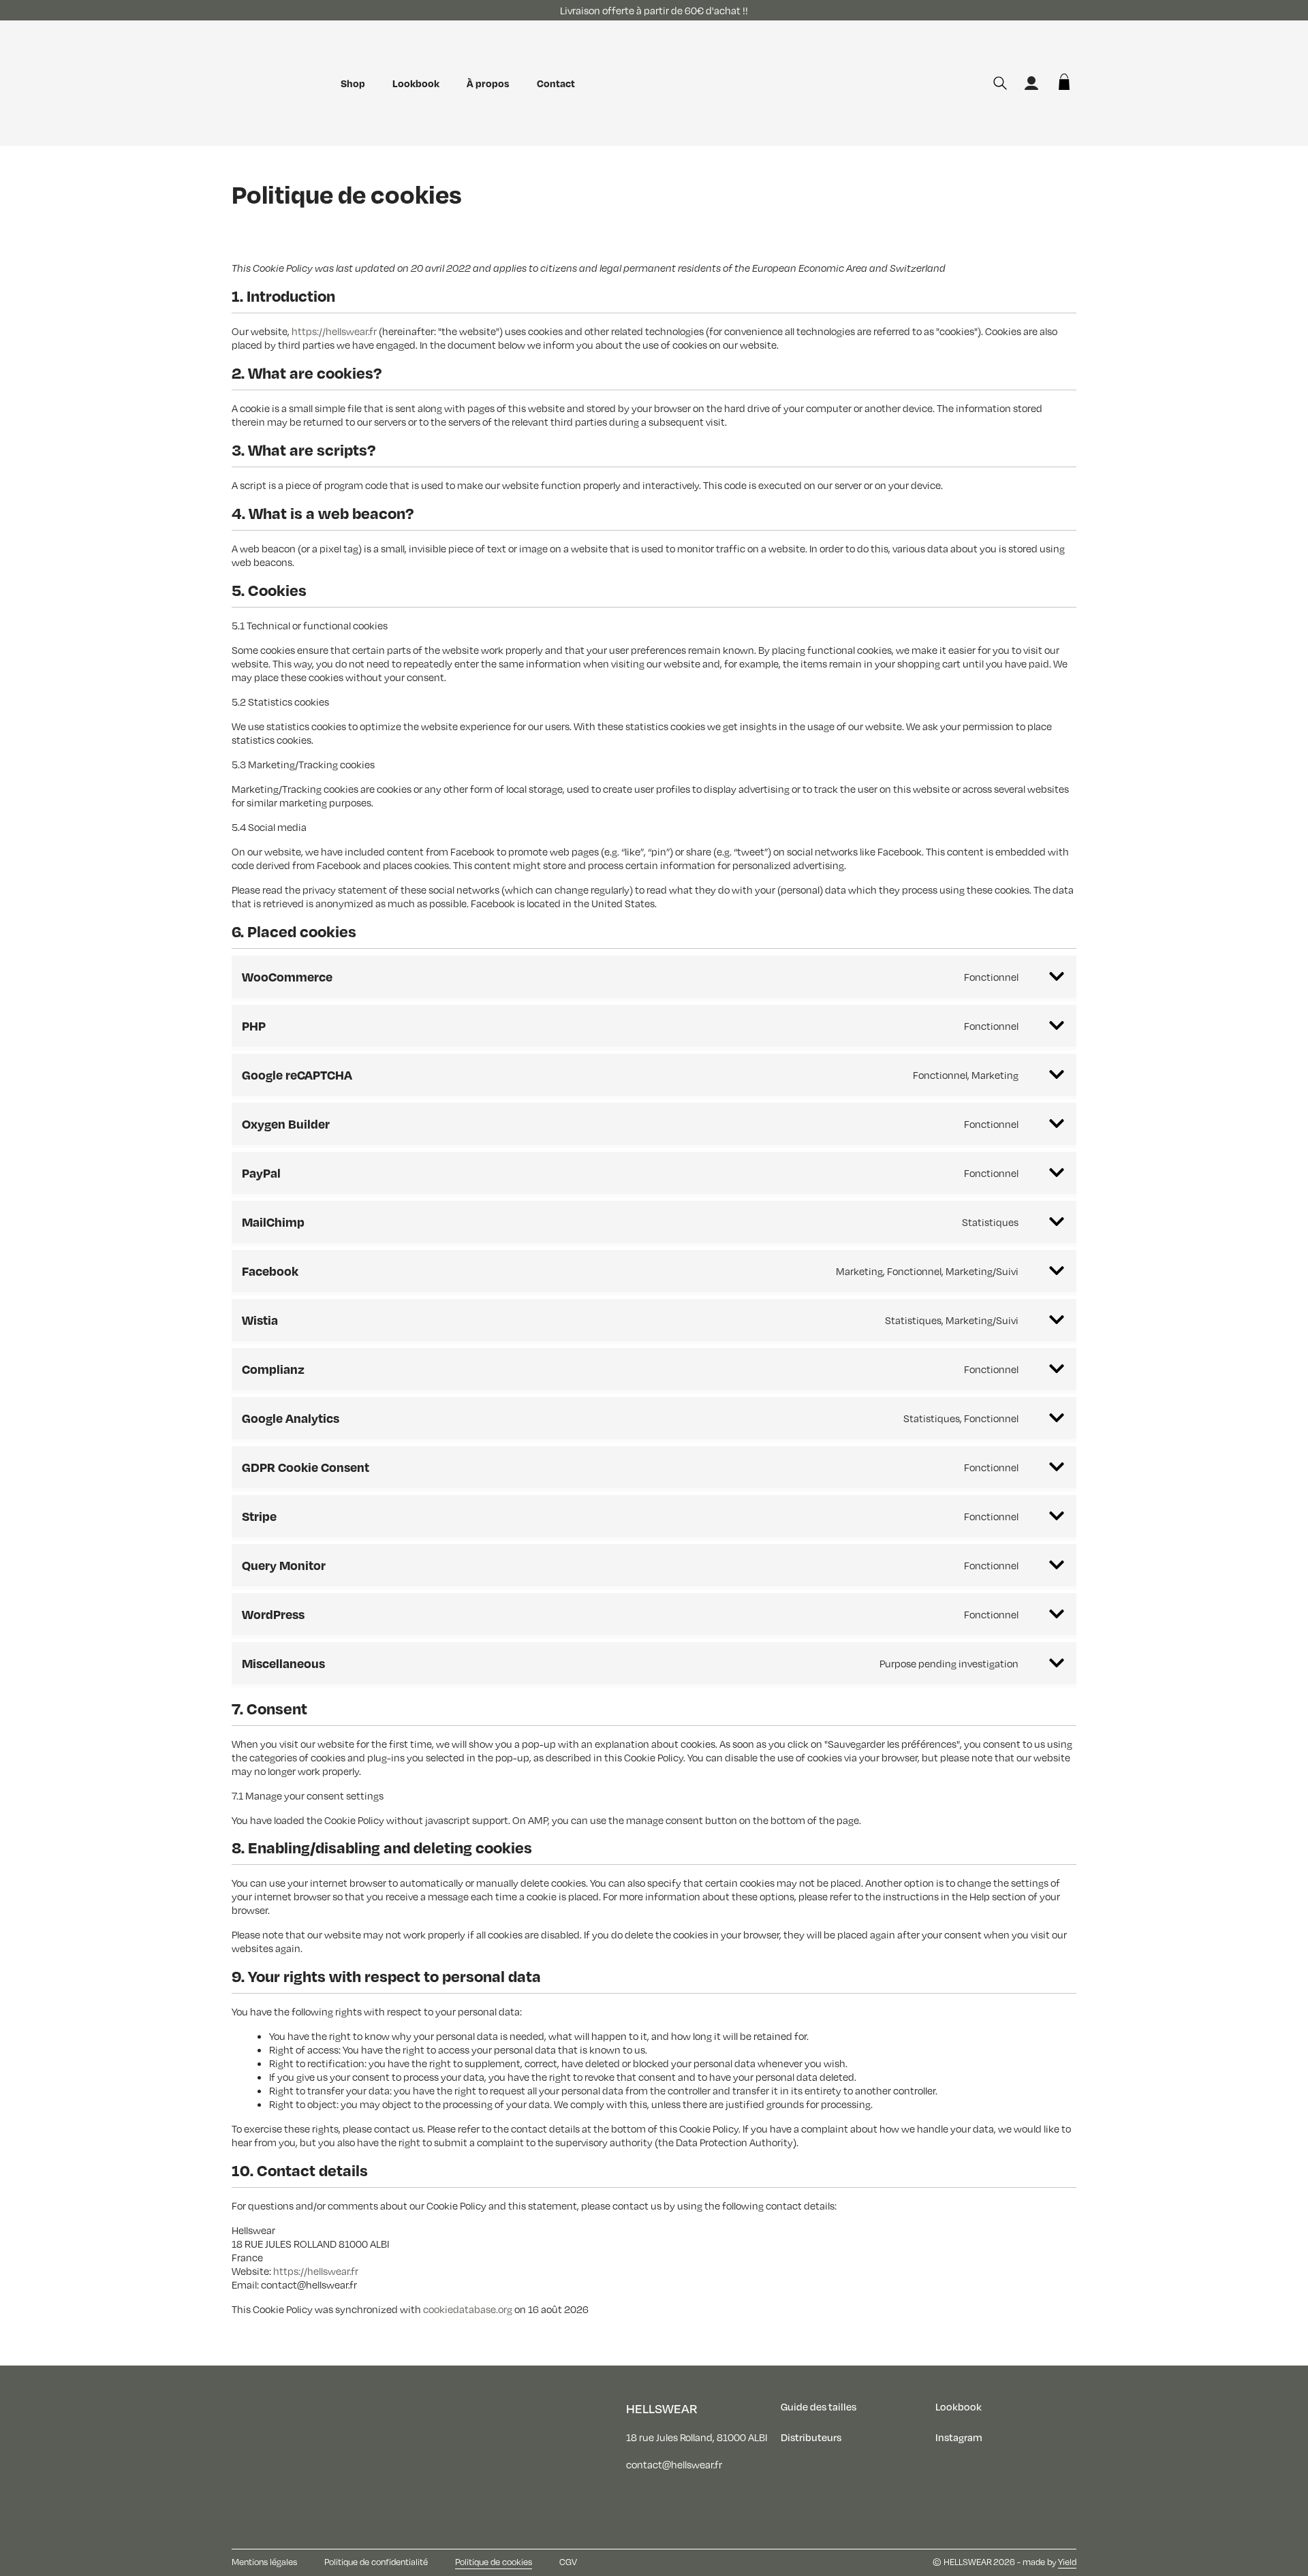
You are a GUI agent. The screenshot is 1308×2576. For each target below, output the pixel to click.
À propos (488, 83)
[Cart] (1064, 83)
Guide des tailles (819, 2406)
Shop (353, 83)
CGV (568, 2562)
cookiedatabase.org (468, 2309)
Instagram (959, 2437)
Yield (1067, 2562)
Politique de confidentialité (376, 2562)
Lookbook (416, 83)
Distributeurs (811, 2437)
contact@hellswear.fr (674, 2464)
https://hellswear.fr (334, 331)
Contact (556, 83)
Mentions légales (264, 2562)
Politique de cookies (494, 2562)
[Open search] (1000, 83)
